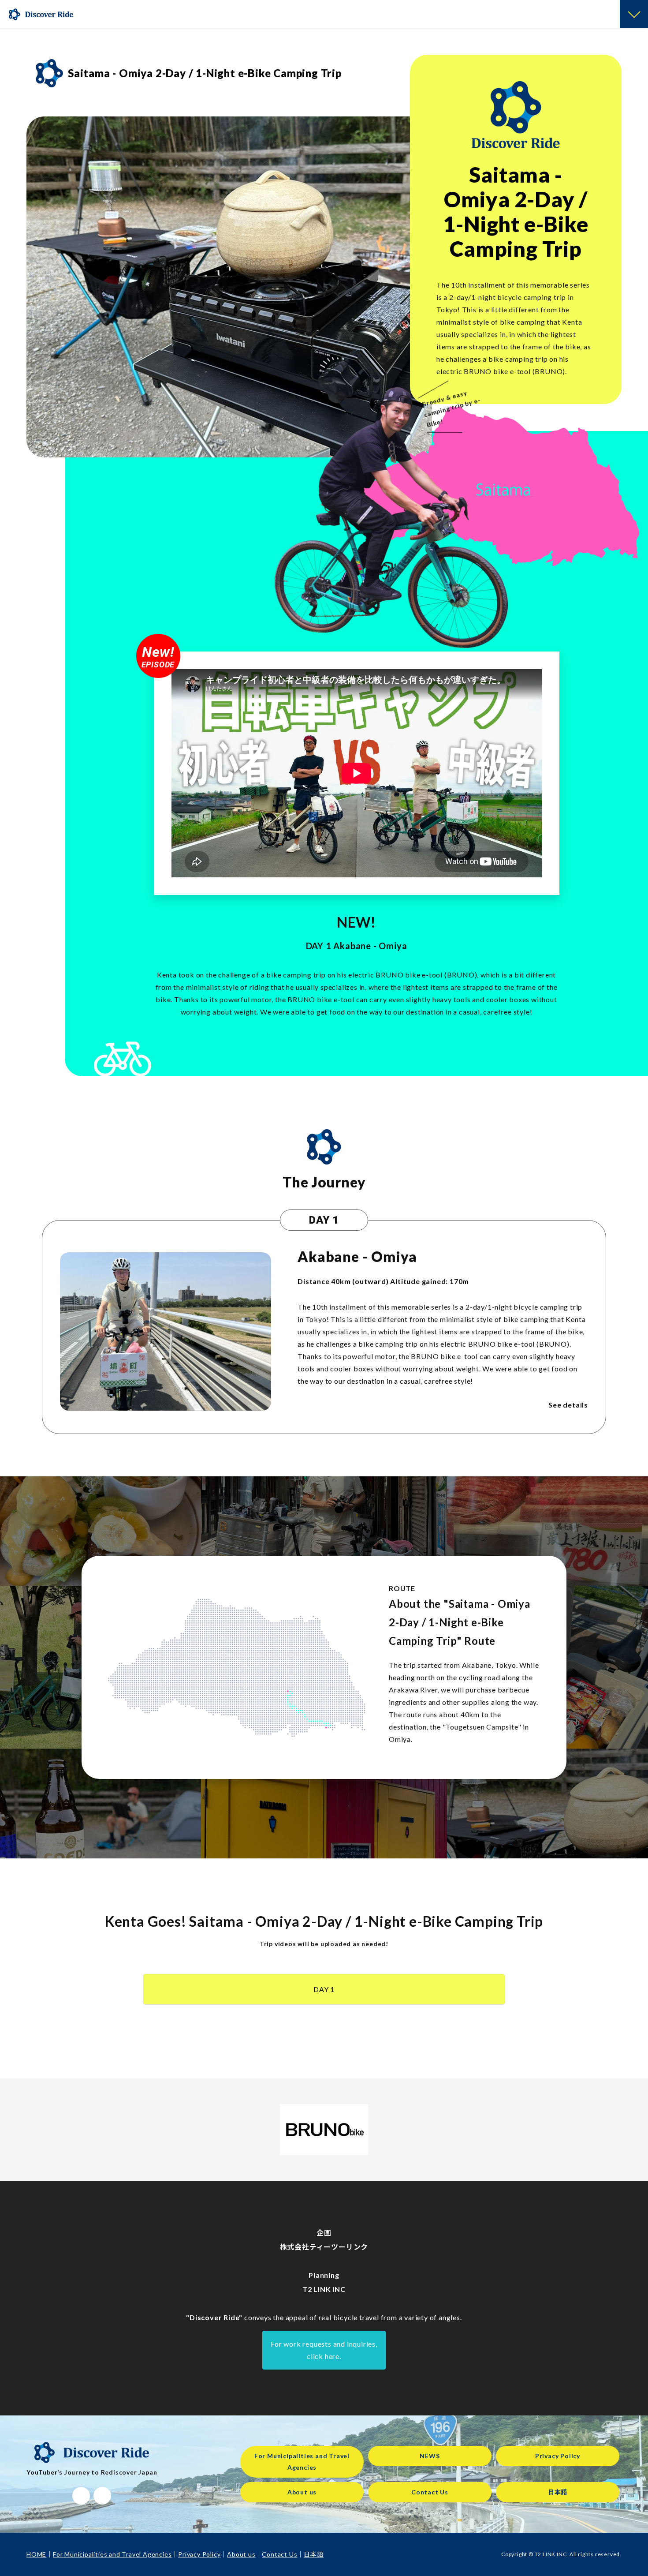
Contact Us (430, 2492)
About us (302, 2492)
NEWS (430, 2456)
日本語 (558, 2492)
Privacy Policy (558, 2456)
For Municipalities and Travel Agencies (302, 2462)
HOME (36, 2554)
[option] (229, 287)
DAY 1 (324, 1989)
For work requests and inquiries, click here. (324, 2350)
